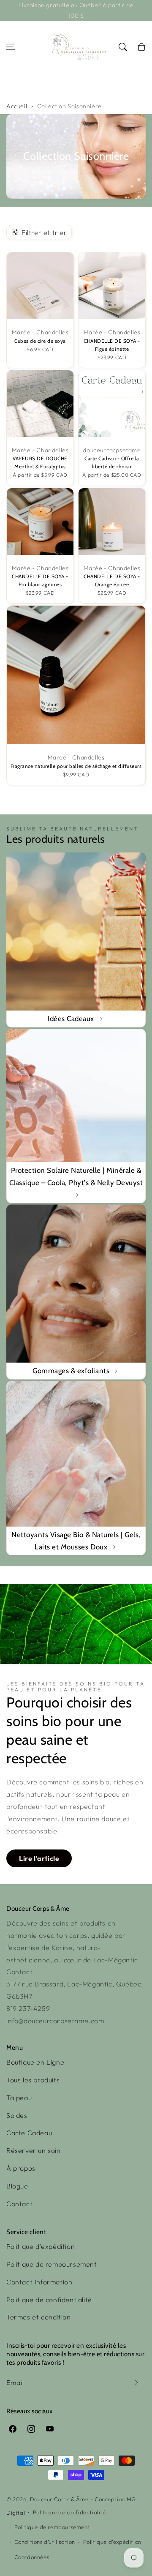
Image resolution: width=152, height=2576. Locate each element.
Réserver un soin (34, 2150)
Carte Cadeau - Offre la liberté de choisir (112, 463)
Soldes (17, 2115)
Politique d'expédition (41, 2246)
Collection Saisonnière (69, 106)
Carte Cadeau (29, 2133)
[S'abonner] (136, 2383)
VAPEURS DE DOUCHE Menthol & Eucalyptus (40, 463)
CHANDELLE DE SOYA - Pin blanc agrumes (40, 580)
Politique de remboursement (52, 2264)
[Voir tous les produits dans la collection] (76, 940)
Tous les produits (33, 2080)
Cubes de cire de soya (40, 341)
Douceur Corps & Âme (59, 2499)
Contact (19, 2204)
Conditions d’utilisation (45, 2542)
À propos (21, 2168)
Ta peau (19, 2098)
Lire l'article (39, 1858)
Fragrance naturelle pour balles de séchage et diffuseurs (76, 766)
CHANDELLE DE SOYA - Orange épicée (112, 580)
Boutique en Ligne (35, 2062)
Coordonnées (32, 2557)
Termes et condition (38, 2317)
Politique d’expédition (112, 2542)
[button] (11, 47)
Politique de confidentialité (49, 2300)
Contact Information (39, 2282)
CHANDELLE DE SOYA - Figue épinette (112, 345)
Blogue (17, 2186)
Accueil (17, 106)
